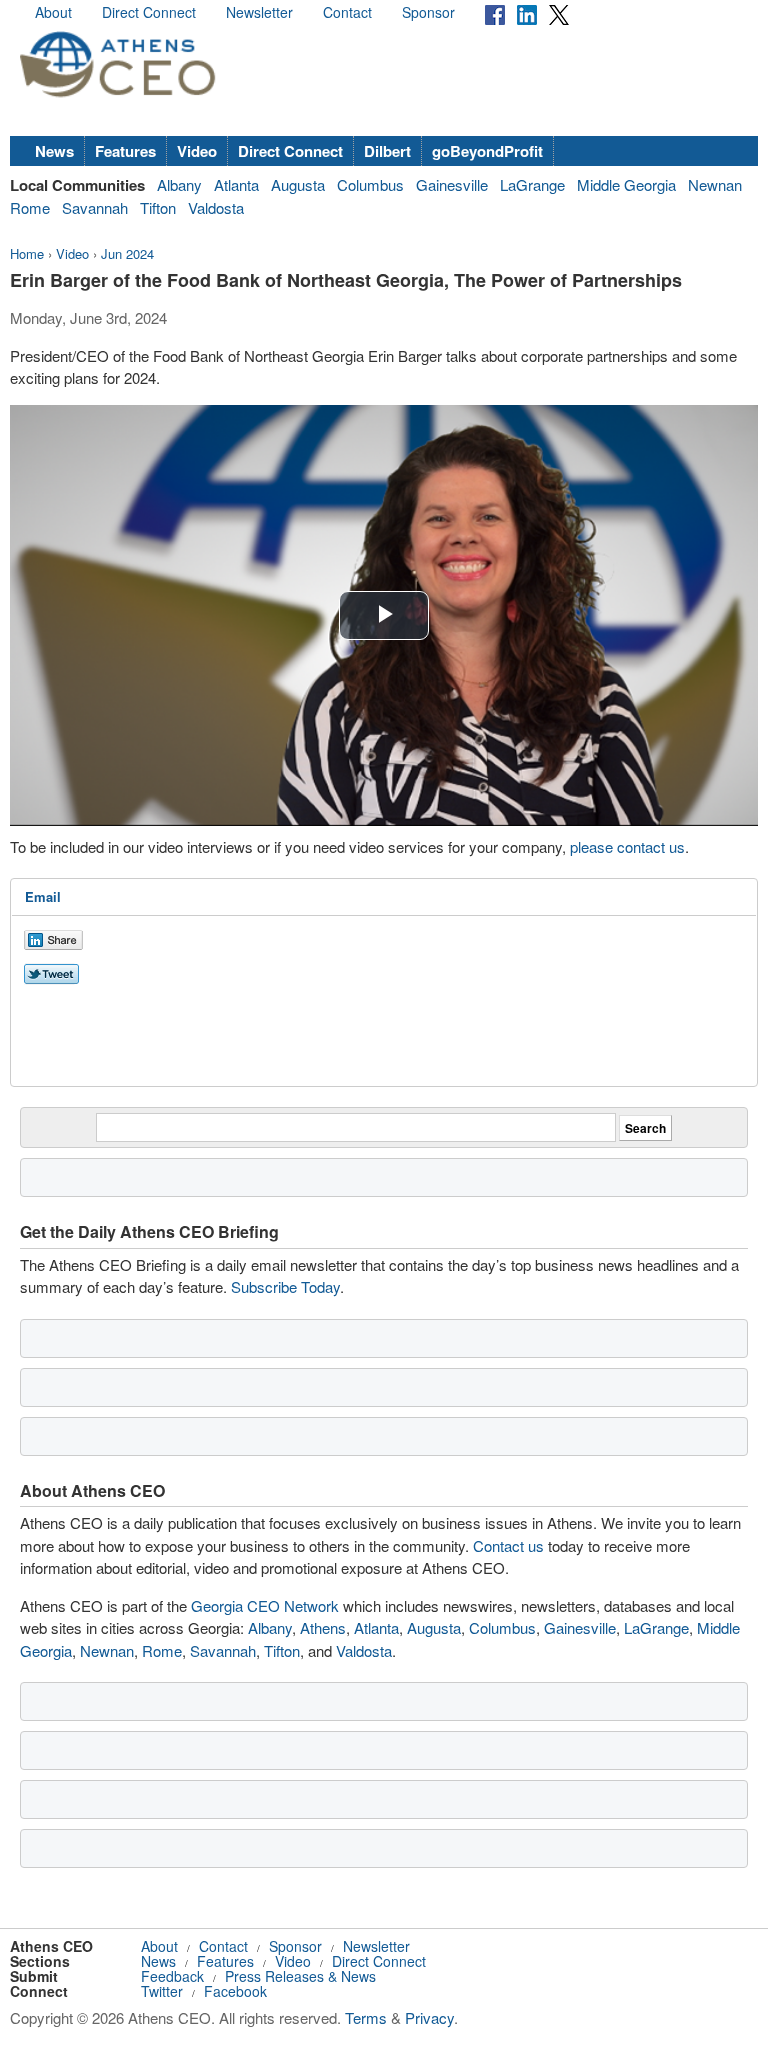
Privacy (429, 2017)
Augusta (298, 184)
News (54, 151)
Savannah (95, 207)
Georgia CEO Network (265, 1605)
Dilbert (387, 151)
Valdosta (216, 207)
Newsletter (259, 12)
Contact (347, 12)
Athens (323, 1627)
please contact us (627, 846)
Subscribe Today (285, 1286)
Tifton (158, 207)
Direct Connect (149, 12)
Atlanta (236, 184)
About (53, 12)
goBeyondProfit (487, 151)
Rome (30, 207)
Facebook (235, 1991)
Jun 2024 (127, 253)
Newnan (715, 184)
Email (43, 896)
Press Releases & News (300, 1976)
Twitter (162, 1991)
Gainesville (452, 184)
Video (197, 151)
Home (27, 253)
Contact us (508, 1545)
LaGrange (532, 184)
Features (125, 151)
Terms (366, 2017)
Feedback (172, 1976)
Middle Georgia (626, 184)
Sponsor (428, 12)
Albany (179, 184)
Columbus (370, 184)
